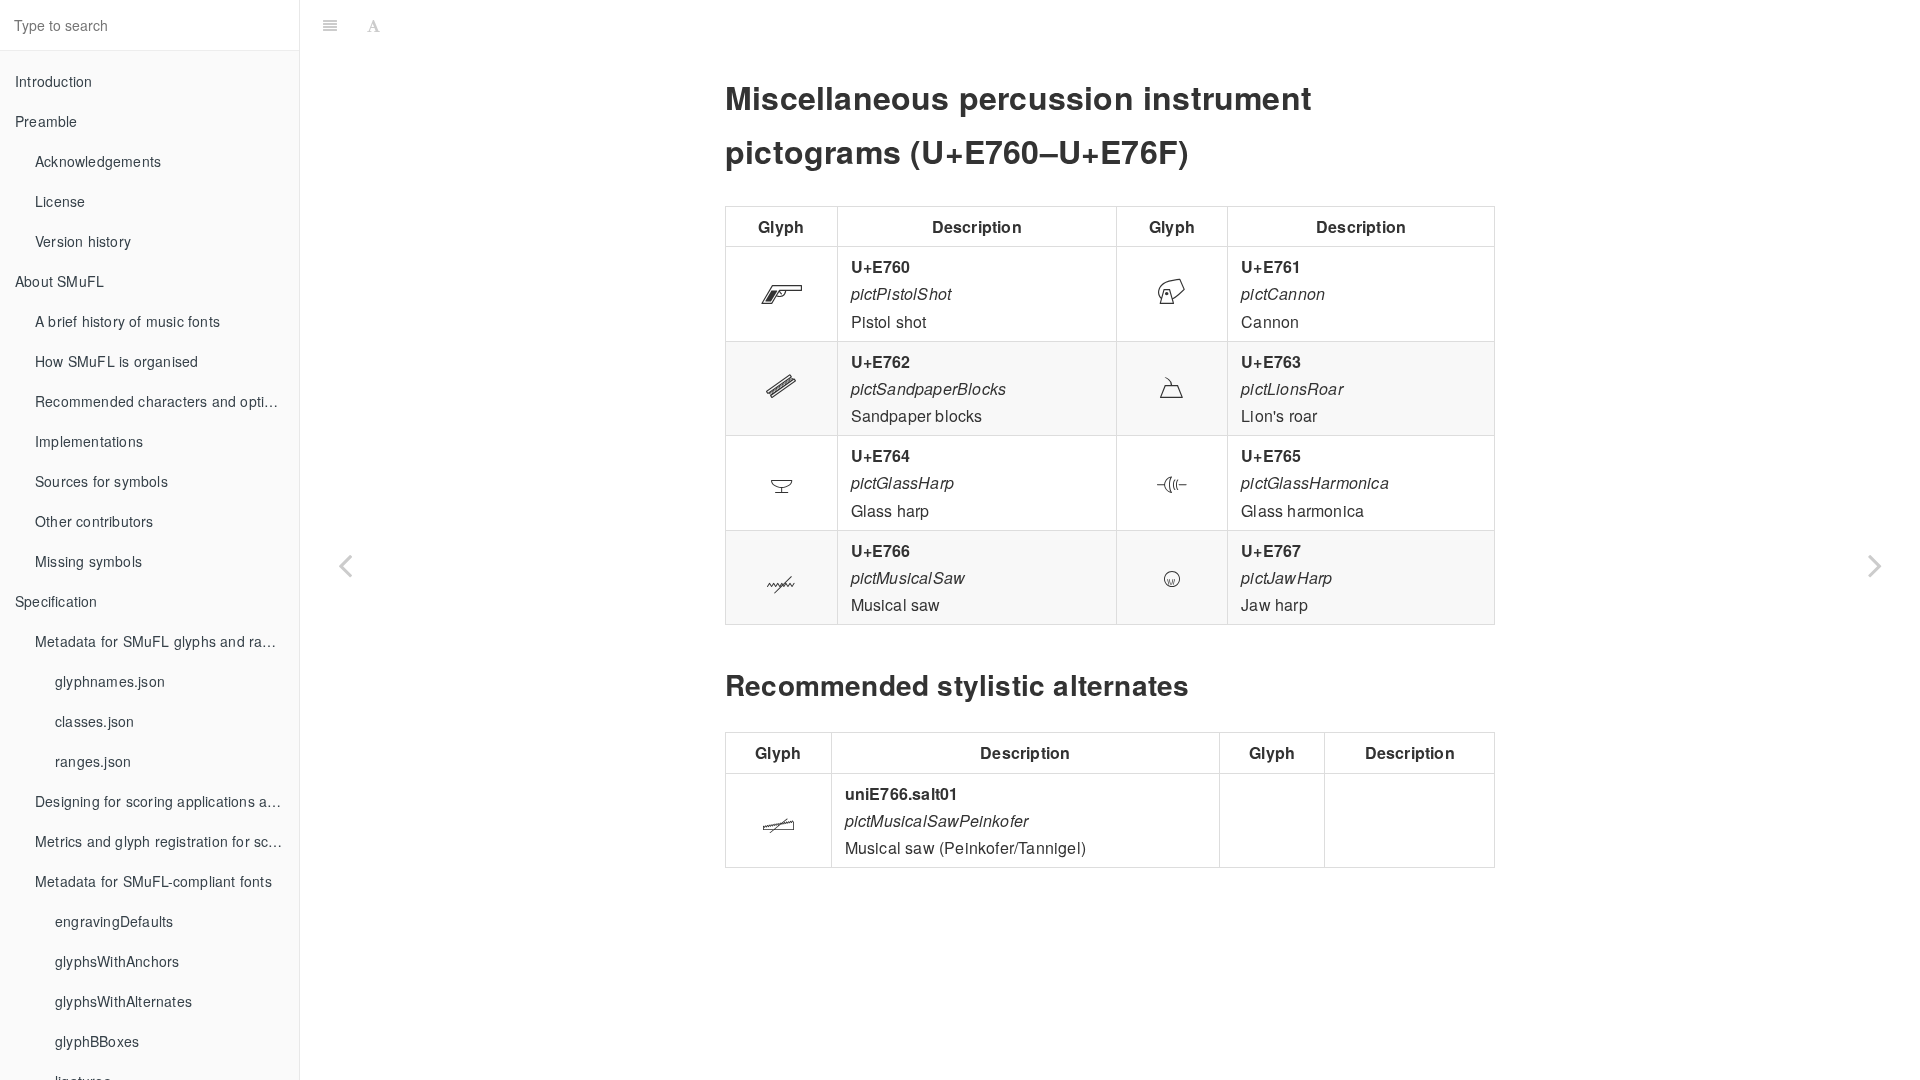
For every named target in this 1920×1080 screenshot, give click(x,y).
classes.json (94, 721)
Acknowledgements (98, 161)
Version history (83, 241)
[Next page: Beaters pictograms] (1875, 565)
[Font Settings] (373, 25)
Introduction (53, 81)
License (60, 201)
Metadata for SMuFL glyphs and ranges (164, 641)
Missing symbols (88, 561)
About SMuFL (59, 281)
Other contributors (94, 521)
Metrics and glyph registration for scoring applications (167, 841)
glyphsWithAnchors (117, 961)
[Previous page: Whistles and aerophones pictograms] (345, 565)
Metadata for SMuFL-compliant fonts (153, 881)
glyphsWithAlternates (123, 1001)
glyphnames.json (110, 681)
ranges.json (93, 761)
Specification (56, 601)
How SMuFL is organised (116, 361)
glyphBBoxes (97, 1041)
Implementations (89, 441)
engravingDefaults (114, 921)
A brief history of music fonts (127, 321)
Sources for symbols (101, 481)
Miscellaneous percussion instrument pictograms (1154, 24)
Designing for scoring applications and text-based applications (167, 801)
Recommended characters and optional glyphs (167, 401)
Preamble (46, 121)
